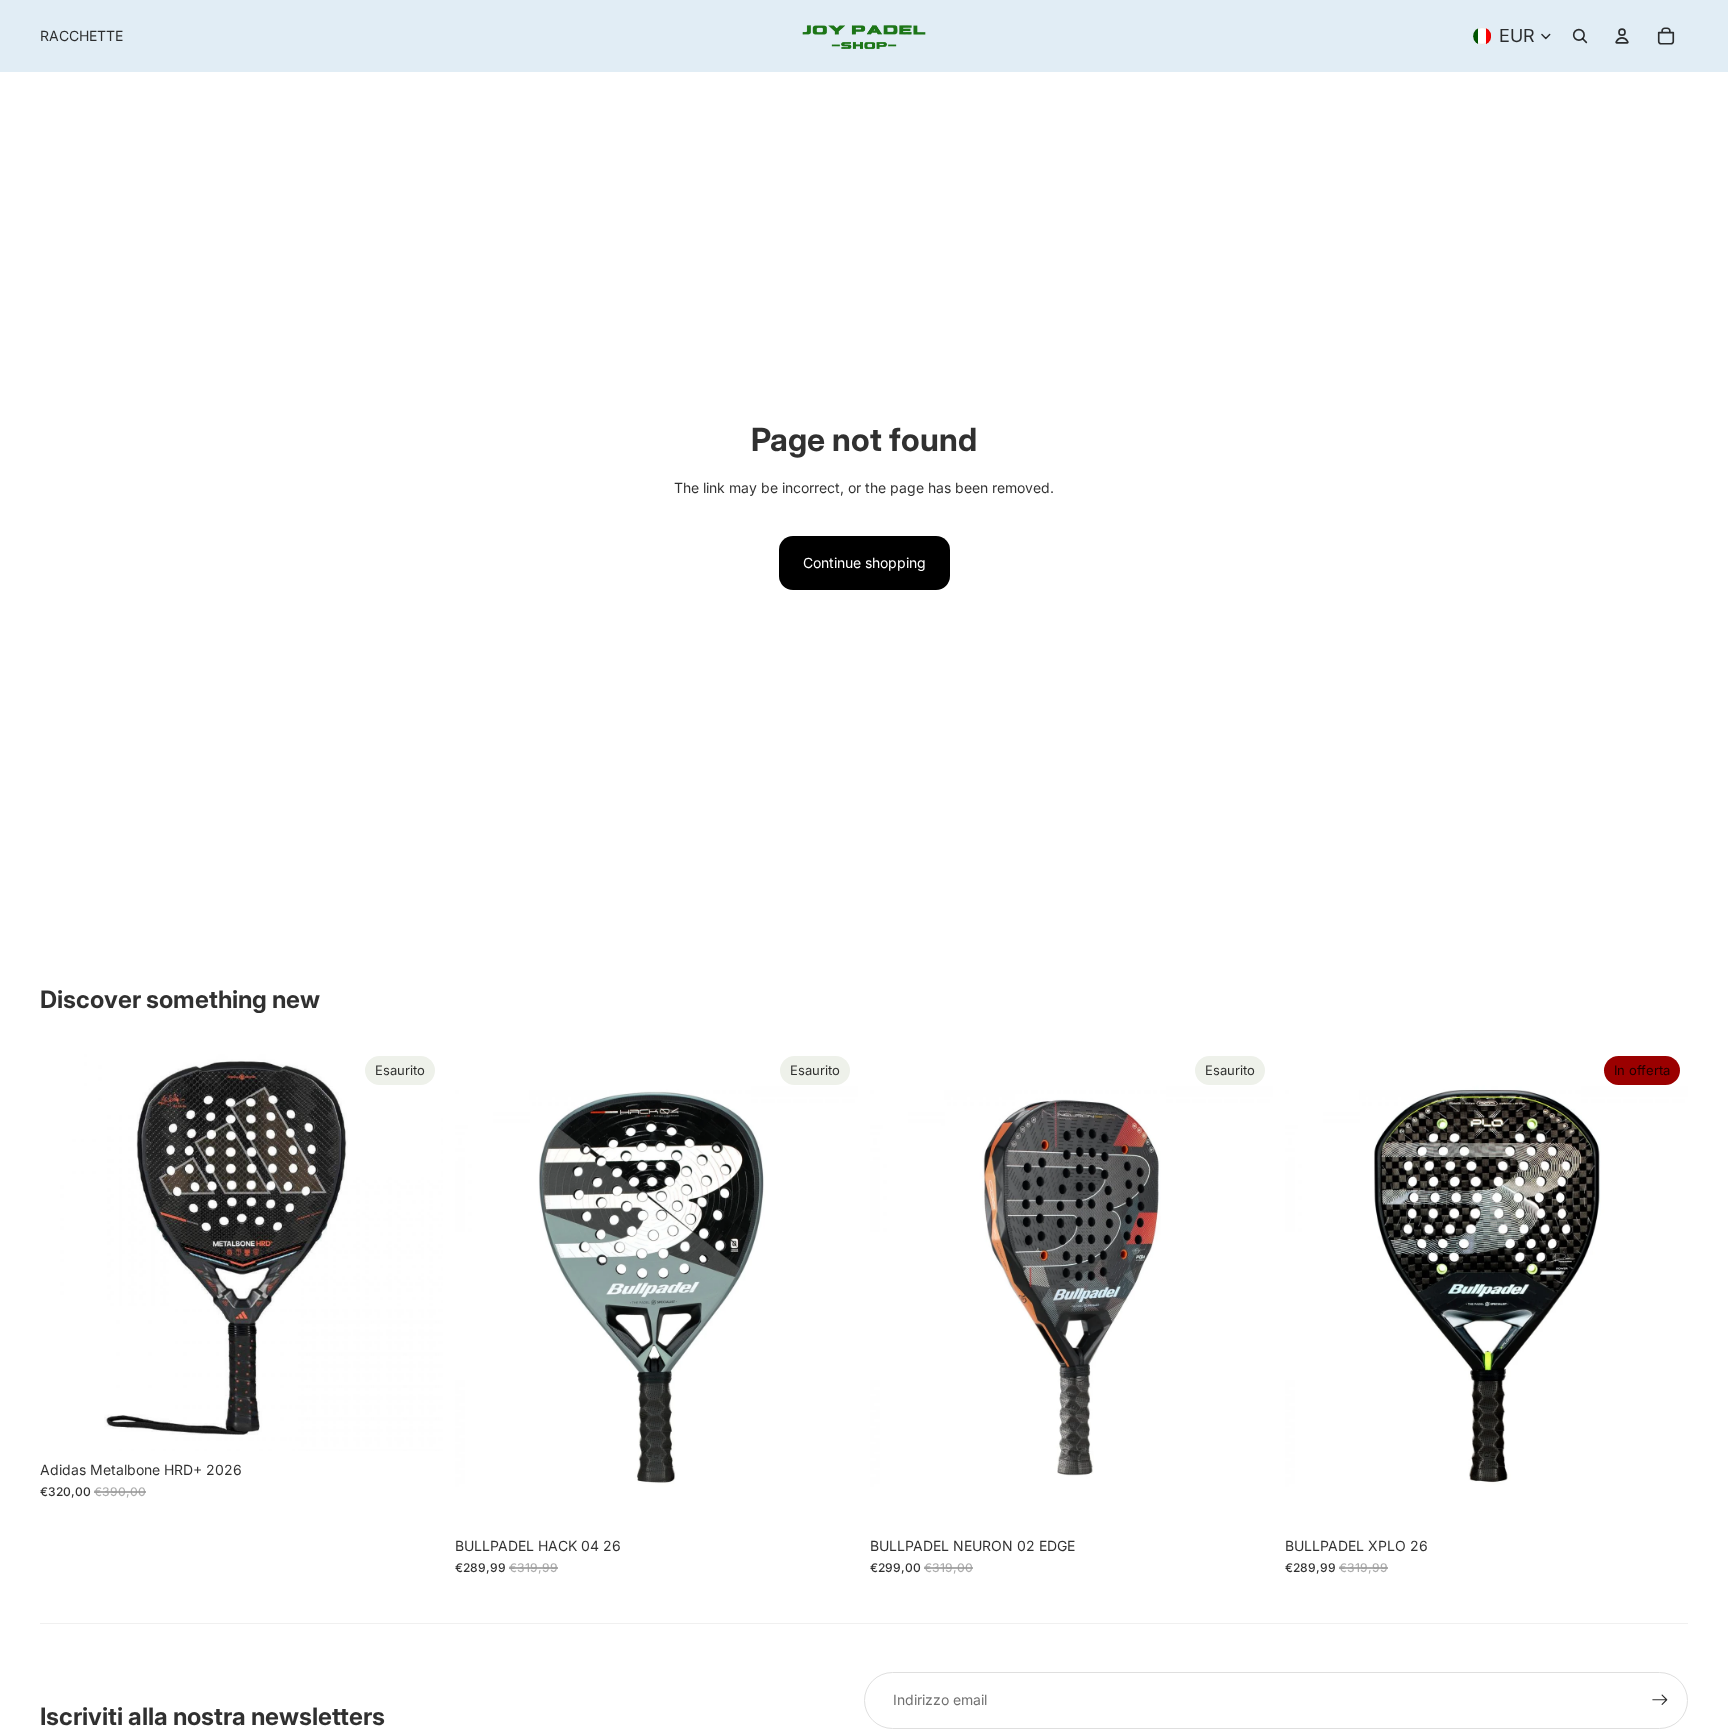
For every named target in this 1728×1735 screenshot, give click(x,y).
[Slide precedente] (70, 1249)
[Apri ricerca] (1580, 36)
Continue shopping (864, 562)
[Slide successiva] (413, 1249)
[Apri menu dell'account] (1622, 36)
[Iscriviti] (1660, 1700)
